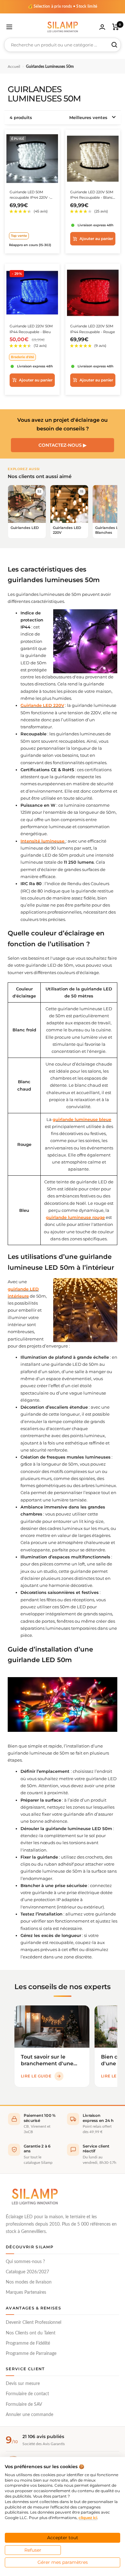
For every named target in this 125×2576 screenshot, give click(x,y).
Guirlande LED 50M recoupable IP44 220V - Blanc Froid (30, 195)
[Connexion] (102, 27)
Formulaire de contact (27, 2394)
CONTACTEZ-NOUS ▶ (63, 445)
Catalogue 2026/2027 (27, 2272)
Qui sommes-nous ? (25, 2262)
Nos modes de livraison (29, 2282)
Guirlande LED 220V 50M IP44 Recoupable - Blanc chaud (92, 195)
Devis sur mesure (23, 2384)
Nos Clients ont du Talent (31, 2333)
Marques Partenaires (26, 2292)
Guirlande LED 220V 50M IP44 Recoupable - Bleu (31, 329)
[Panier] (116, 27)
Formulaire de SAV (24, 2404)
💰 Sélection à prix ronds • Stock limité (63, 6)
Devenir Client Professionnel (33, 2323)
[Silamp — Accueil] (35, 2196)
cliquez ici (88, 2518)
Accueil (14, 67)
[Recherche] (114, 45)
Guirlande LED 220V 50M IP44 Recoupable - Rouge (93, 329)
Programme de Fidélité (28, 2343)
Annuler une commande (29, 2415)
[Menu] (9, 27)
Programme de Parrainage (31, 2354)
